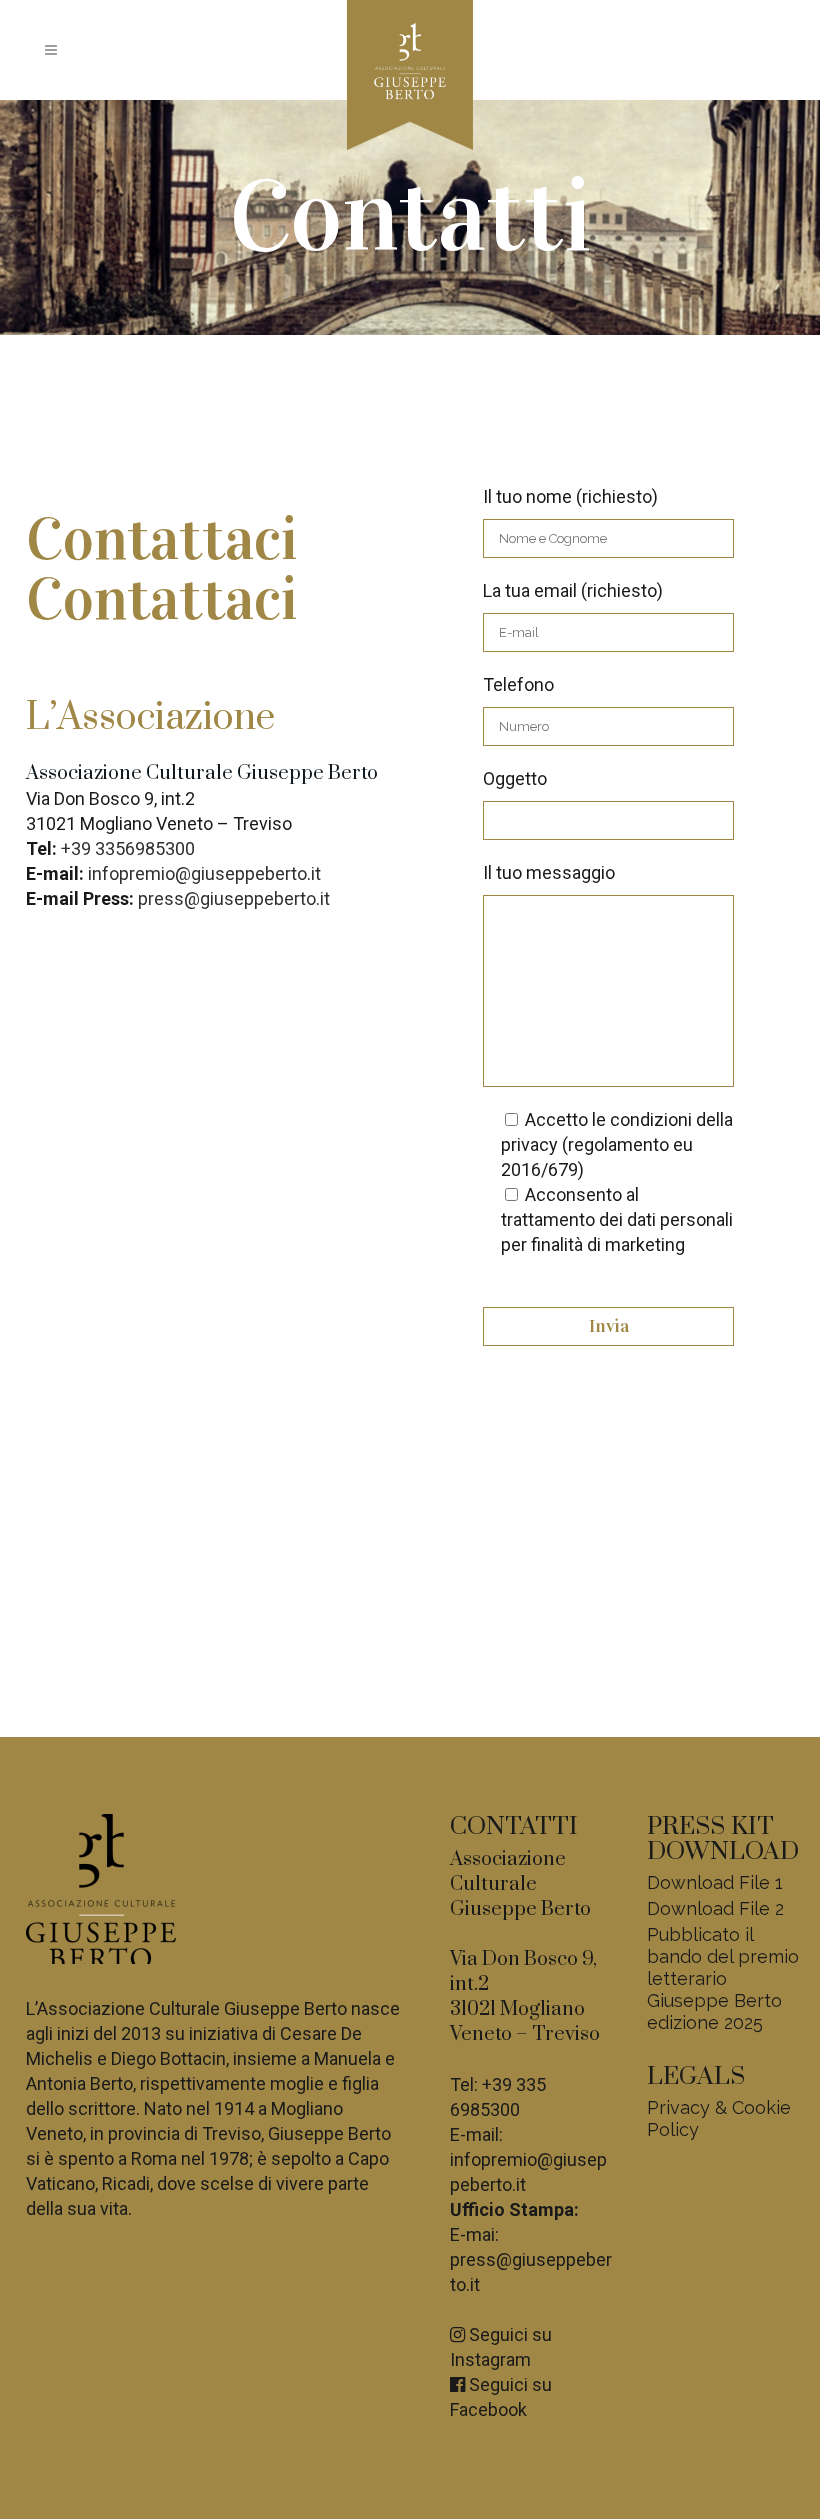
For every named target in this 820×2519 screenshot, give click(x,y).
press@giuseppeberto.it (234, 898)
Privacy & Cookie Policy (719, 2118)
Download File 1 (715, 1882)
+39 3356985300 (128, 848)
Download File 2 (715, 1908)
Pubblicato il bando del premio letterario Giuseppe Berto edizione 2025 (723, 1978)
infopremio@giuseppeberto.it (204, 873)
